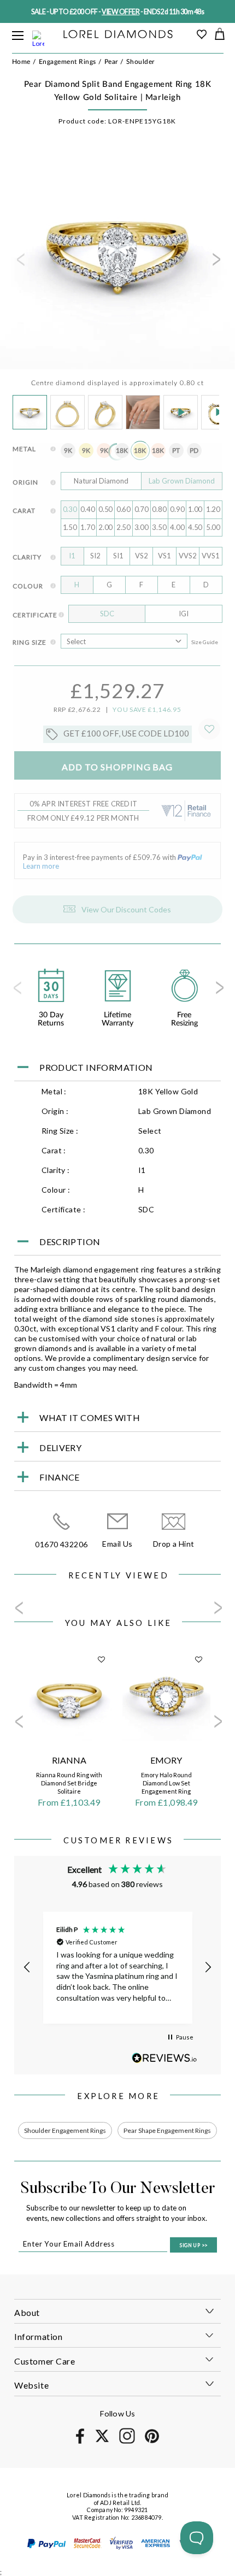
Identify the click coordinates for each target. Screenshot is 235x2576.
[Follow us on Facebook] (80, 2442)
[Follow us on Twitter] (102, 2440)
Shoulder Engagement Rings (65, 2130)
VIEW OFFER (121, 12)
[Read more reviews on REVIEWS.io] (164, 2058)
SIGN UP (193, 2245)
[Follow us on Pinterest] (152, 2441)
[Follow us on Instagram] (127, 2442)
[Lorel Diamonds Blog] (118, 35)
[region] (117, 1968)
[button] (27, 1967)
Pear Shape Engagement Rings (167, 2130)
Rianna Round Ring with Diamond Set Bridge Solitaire (69, 1783)
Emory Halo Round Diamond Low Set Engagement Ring (166, 1783)
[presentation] (20, 263)
